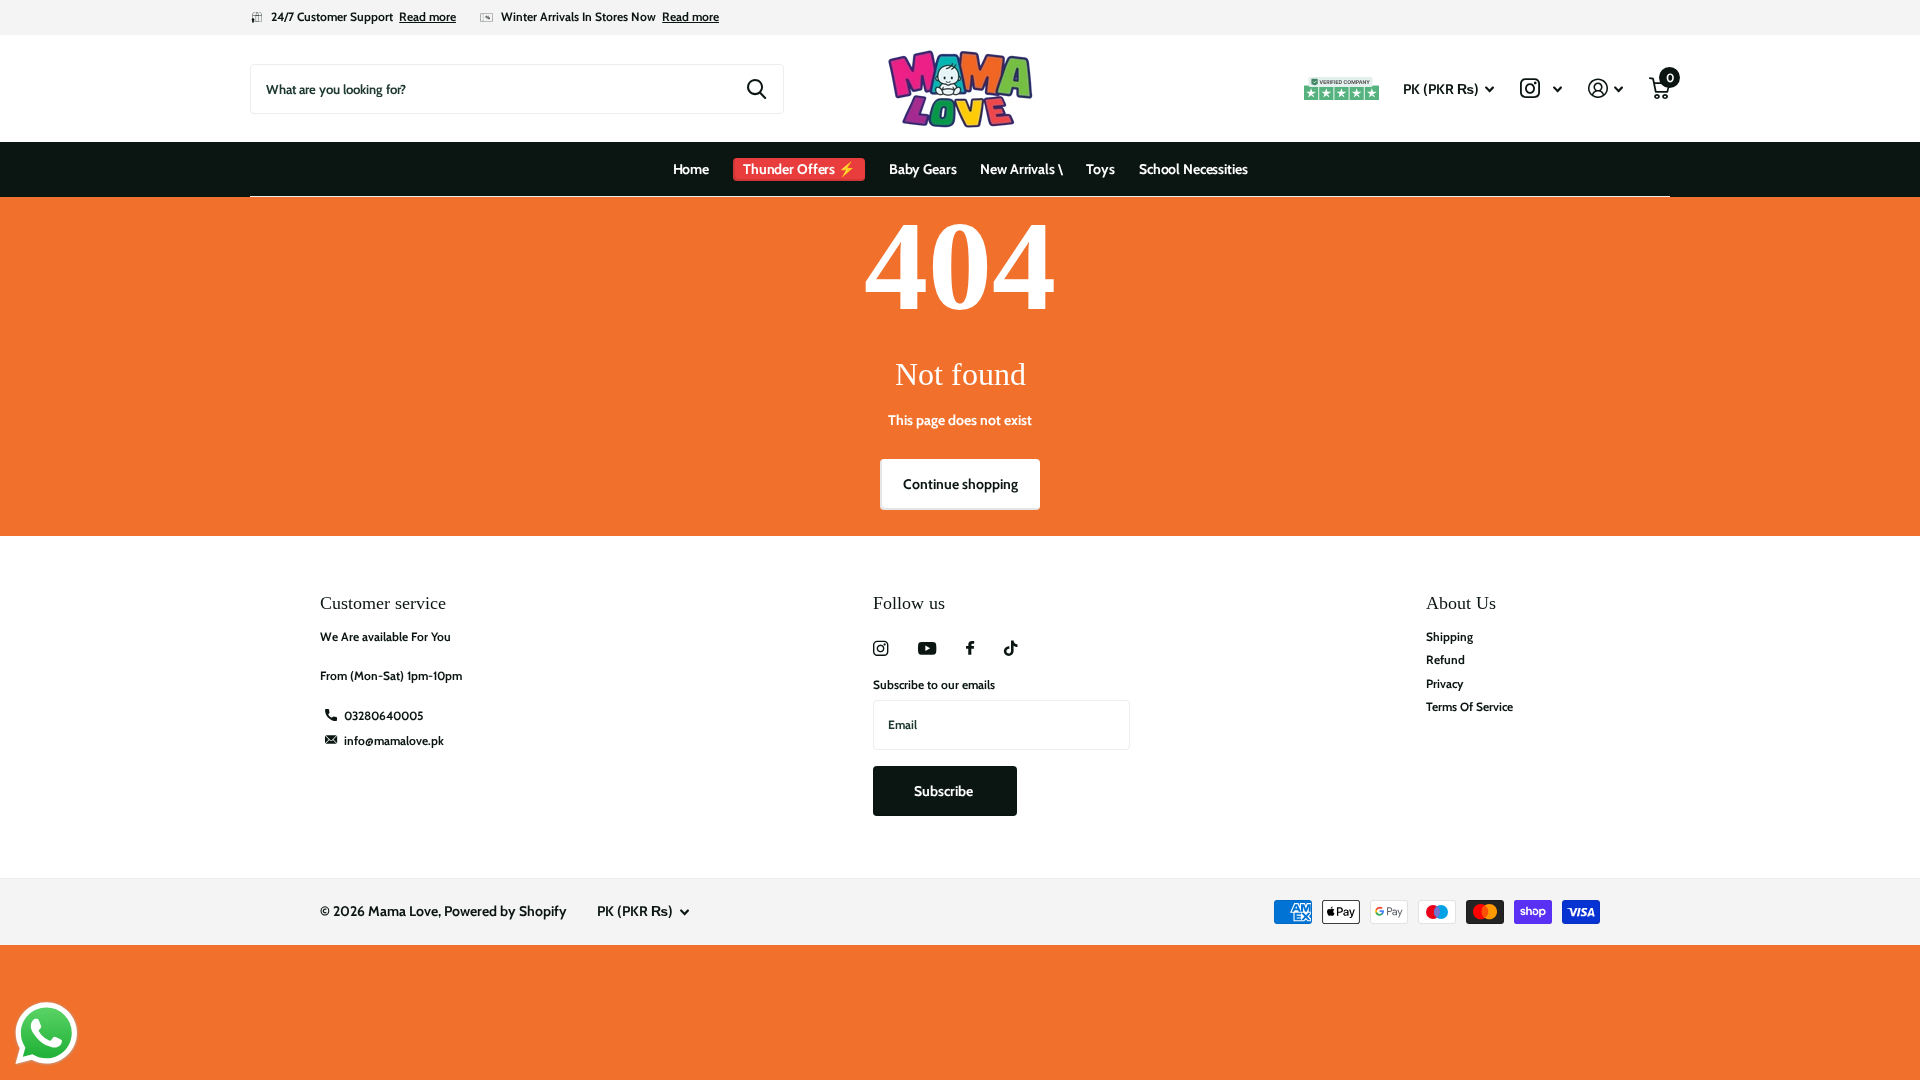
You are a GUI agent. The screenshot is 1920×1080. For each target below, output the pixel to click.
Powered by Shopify (505, 911)
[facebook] (970, 649)
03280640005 (383, 715)
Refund (1445, 659)
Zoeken (756, 89)
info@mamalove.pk (394, 740)
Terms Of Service (1469, 706)
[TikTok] (1011, 648)
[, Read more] (1541, 88)
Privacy (1444, 683)
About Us (1461, 603)
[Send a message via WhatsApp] (46, 1033)
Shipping (1449, 636)
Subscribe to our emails (934, 684)
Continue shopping (960, 484)
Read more (427, 16)
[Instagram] (880, 648)
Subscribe (945, 791)
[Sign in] (1605, 88)
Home (691, 169)
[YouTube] (927, 649)
